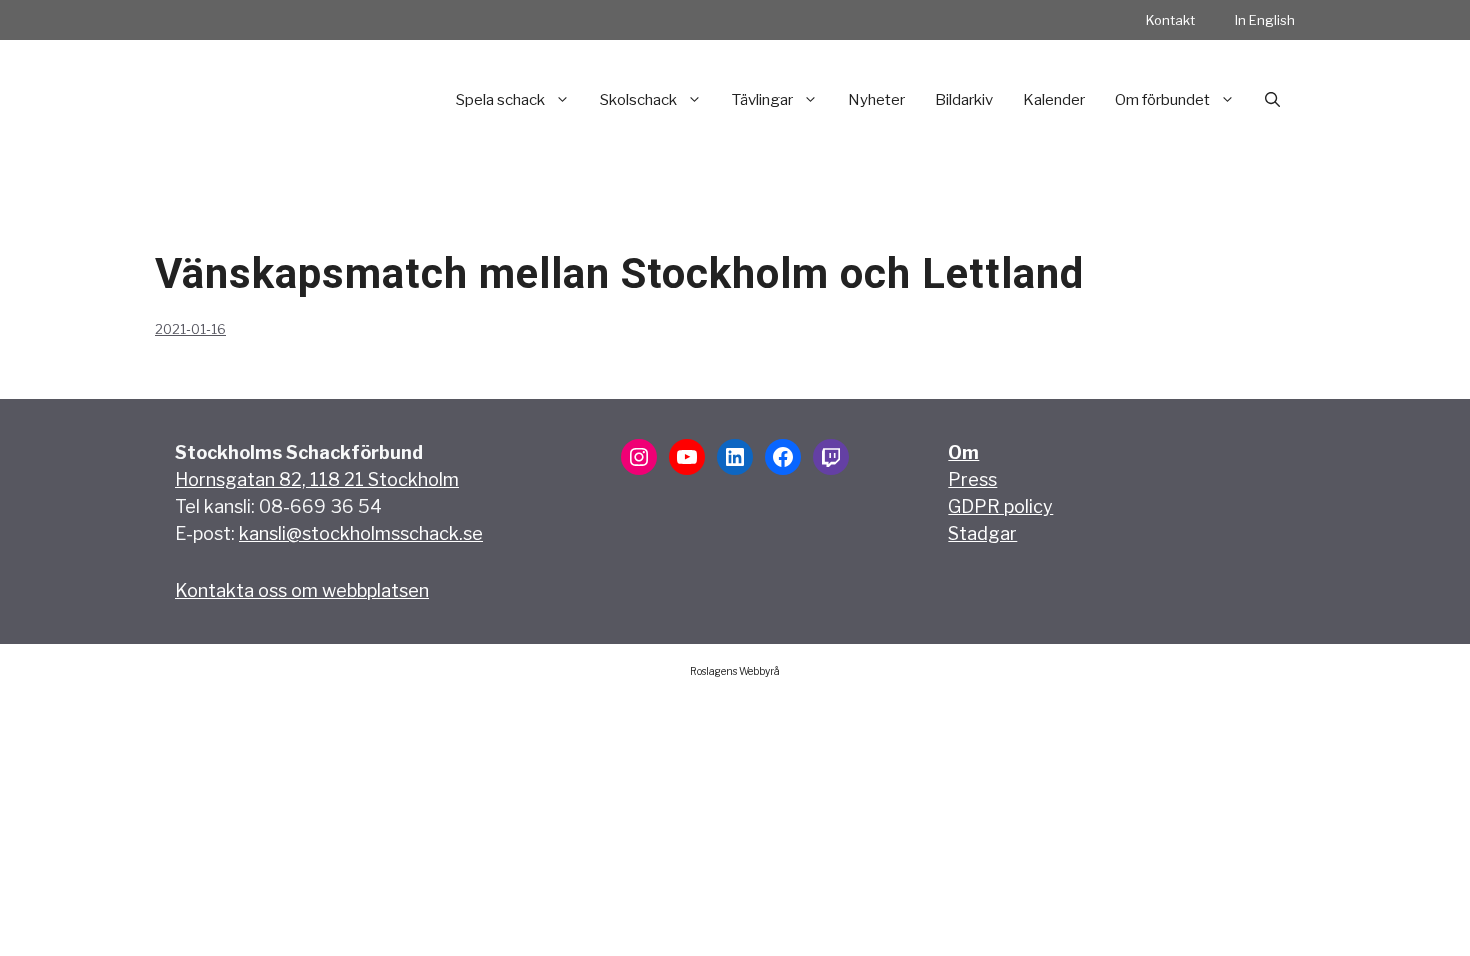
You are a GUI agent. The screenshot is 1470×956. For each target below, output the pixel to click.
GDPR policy (1000, 506)
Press (972, 479)
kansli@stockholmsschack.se (361, 533)
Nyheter (876, 100)
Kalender (1054, 100)
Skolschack (638, 100)
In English (1265, 20)
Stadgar (982, 533)
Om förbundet (1162, 100)
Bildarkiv (964, 100)
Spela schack (500, 100)
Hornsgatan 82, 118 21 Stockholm (317, 479)
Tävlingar (762, 100)
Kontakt (1170, 20)
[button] (1272, 100)
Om (963, 452)
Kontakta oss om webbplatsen (302, 590)
